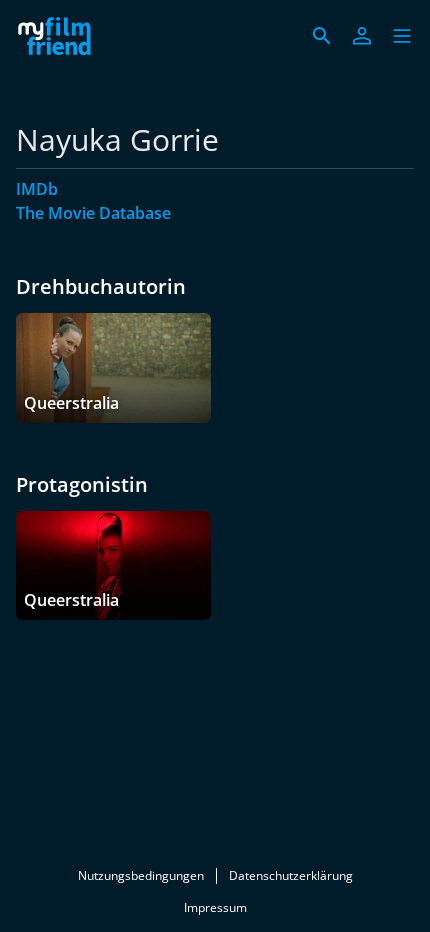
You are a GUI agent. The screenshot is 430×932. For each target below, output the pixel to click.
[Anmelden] (362, 36)
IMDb (37, 189)
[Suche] (322, 36)
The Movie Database (93, 213)
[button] (402, 36)
